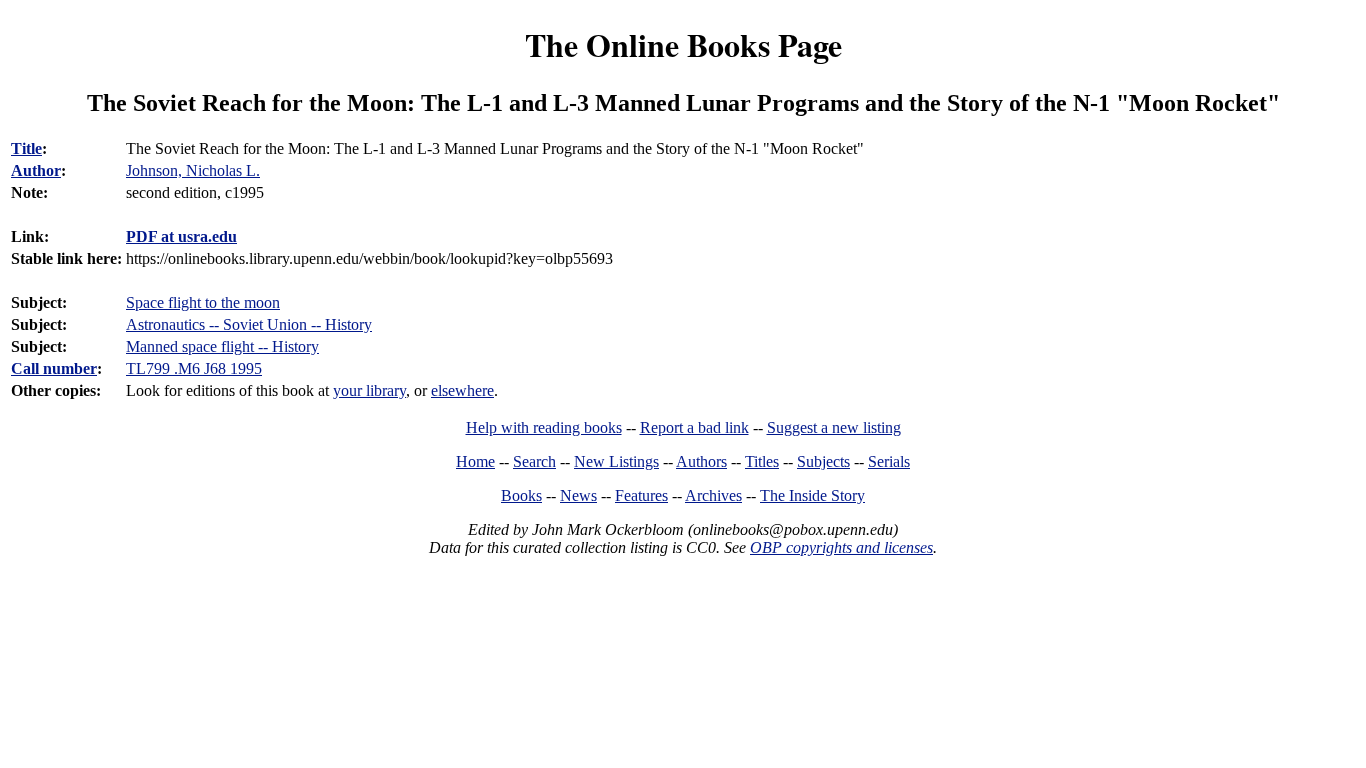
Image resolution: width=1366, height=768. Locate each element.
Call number (54, 368)
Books (521, 495)
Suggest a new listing (834, 427)
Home (475, 461)
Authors (701, 461)
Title (26, 148)
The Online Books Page (683, 44)
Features (641, 495)
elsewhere (462, 390)
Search (534, 461)
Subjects (823, 461)
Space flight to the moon (203, 302)
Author (36, 170)
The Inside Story (812, 495)
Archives (713, 495)
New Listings (616, 461)
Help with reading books (544, 427)
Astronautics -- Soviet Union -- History (249, 324)
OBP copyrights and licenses (841, 547)
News (578, 495)
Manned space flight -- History (222, 346)
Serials (889, 461)
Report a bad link (694, 427)
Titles (762, 461)
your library (369, 390)
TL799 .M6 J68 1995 (194, 368)
